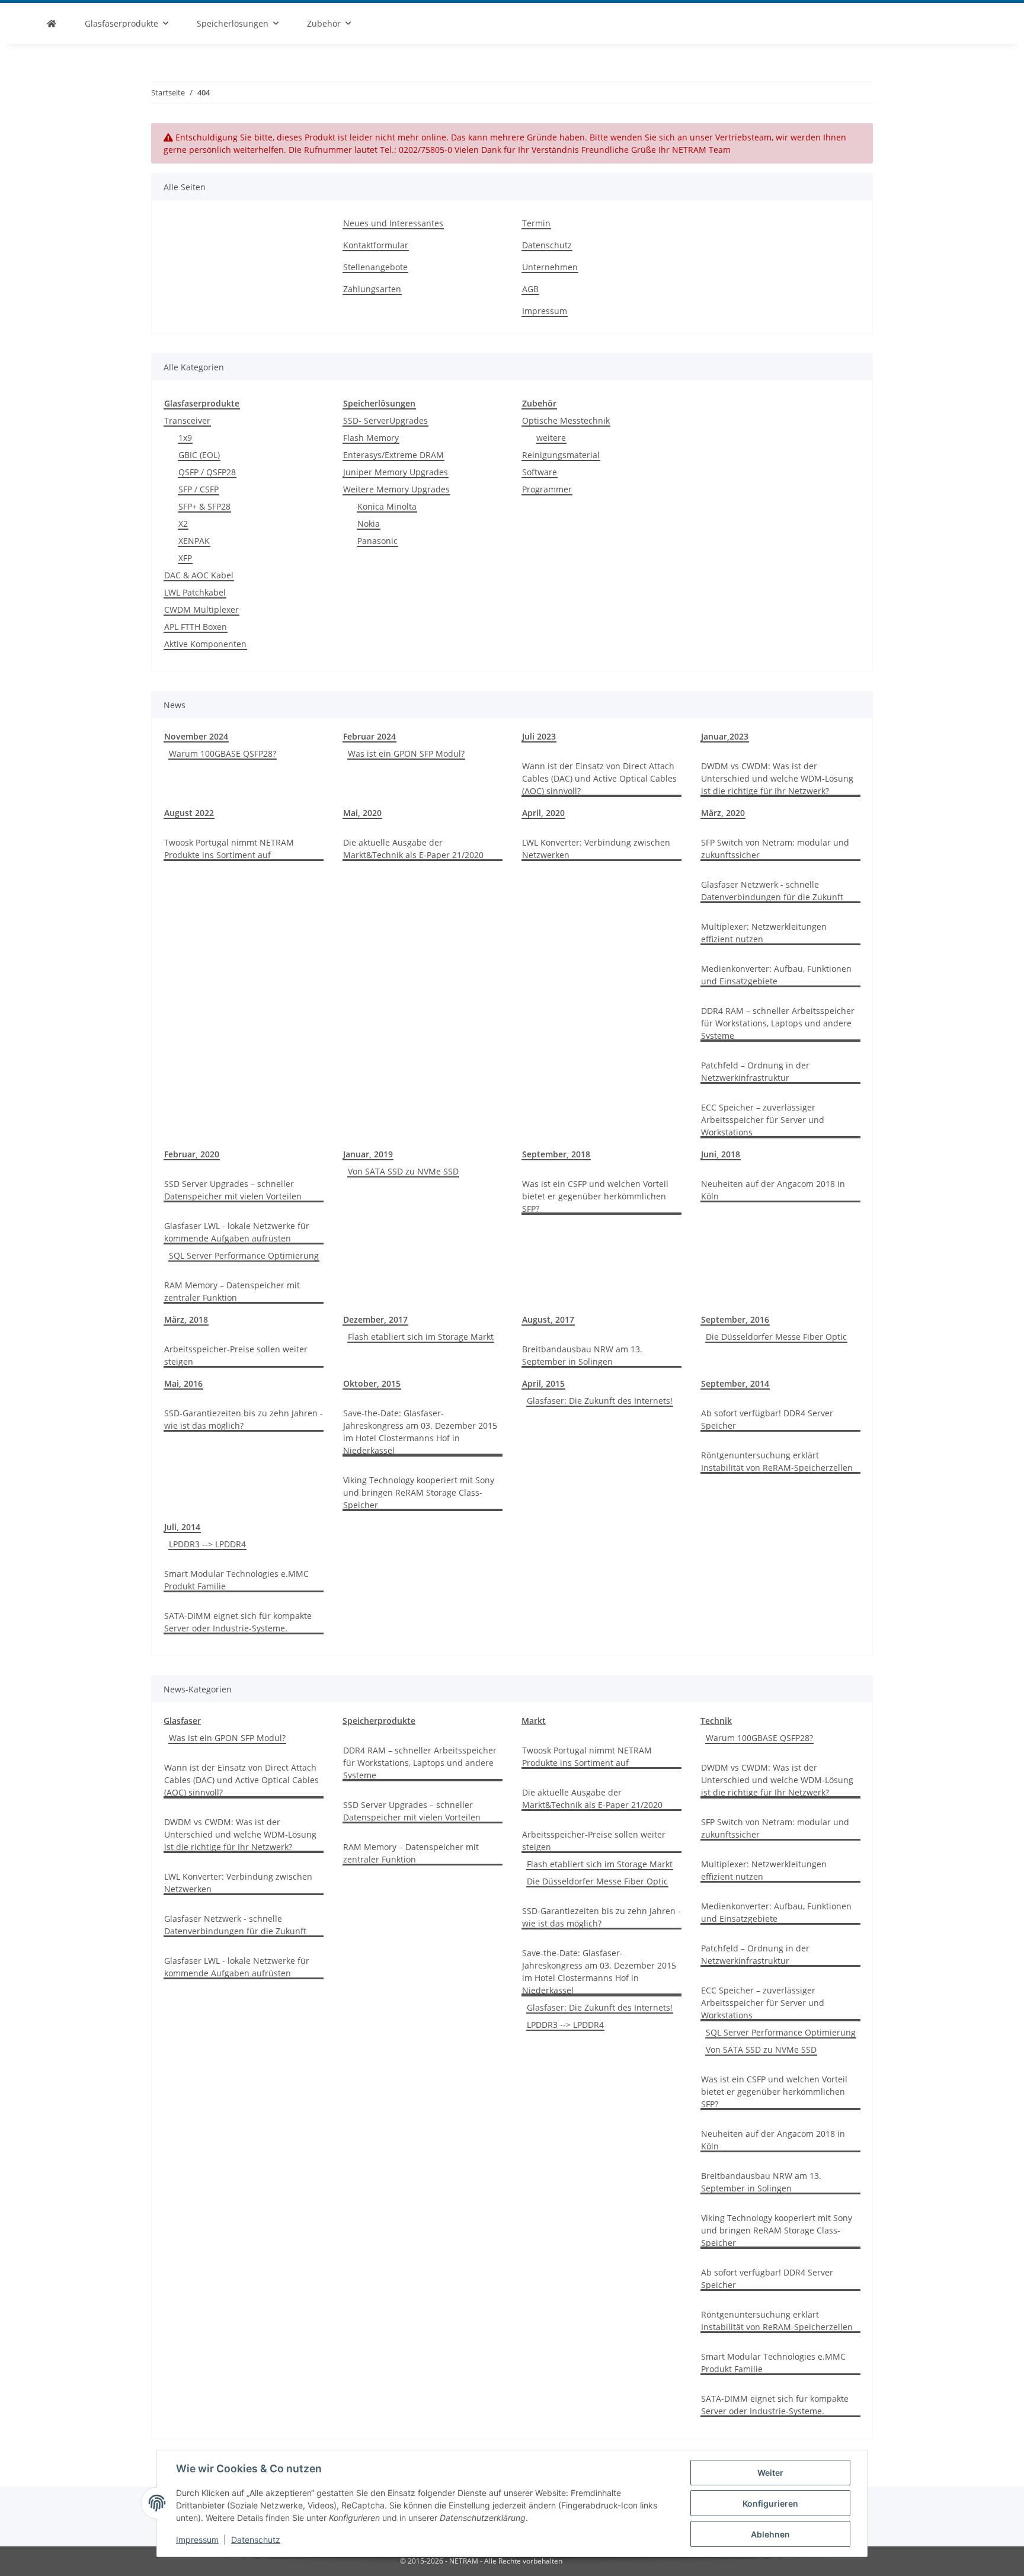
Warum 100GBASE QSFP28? (223, 753)
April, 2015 (543, 1383)
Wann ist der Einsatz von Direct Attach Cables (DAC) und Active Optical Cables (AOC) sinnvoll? (599, 778)
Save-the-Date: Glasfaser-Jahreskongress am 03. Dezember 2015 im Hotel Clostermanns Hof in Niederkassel (420, 1432)
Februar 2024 (369, 736)
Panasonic (377, 541)
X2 (183, 524)
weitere (551, 438)
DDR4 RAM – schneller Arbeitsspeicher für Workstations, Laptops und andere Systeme (778, 1023)
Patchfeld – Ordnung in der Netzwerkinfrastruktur (755, 1071)
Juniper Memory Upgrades (396, 472)
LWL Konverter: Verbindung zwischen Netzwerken (596, 849)
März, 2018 (186, 1319)
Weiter (770, 2473)
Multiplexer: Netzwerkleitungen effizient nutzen (764, 933)
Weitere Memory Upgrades (396, 489)
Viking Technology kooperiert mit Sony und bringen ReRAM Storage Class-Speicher (419, 1492)
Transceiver (187, 420)
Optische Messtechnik (566, 420)
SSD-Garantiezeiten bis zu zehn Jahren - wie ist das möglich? (244, 1419)
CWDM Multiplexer (201, 609)
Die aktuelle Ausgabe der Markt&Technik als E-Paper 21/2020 (413, 849)
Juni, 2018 (721, 1154)
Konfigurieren (770, 2503)
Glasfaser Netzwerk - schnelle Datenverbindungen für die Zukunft (772, 891)
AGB (530, 289)
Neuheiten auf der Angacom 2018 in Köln (773, 1190)
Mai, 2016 (183, 1383)
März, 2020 (723, 813)
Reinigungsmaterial (561, 455)
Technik (716, 1721)
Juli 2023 (539, 736)
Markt (534, 1721)
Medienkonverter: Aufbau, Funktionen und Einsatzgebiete (776, 975)
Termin (536, 223)
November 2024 (196, 736)
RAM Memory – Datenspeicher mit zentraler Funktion (232, 1291)
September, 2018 (556, 1154)
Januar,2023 (725, 736)
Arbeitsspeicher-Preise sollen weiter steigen (236, 1355)
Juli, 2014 (182, 1527)
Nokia (369, 524)
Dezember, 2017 (375, 1319)
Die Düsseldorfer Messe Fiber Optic (776, 1337)
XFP (185, 558)
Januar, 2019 (368, 1154)
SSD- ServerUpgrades (385, 420)
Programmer (547, 489)
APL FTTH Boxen (196, 627)
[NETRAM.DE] (52, 23)
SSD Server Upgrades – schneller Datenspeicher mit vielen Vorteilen (233, 1190)
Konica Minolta (387, 506)
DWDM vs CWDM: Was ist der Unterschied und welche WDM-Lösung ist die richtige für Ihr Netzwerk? (777, 778)
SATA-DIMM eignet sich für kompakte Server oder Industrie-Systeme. (238, 1622)
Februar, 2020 (192, 1154)
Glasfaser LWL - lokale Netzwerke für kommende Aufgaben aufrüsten (237, 1232)
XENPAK (194, 541)
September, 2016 (735, 1319)
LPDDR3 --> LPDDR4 (207, 1544)
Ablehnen (770, 2534)
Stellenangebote (375, 267)
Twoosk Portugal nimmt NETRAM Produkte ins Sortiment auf (229, 849)
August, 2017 (548, 1319)
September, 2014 (735, 1383)
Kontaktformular (376, 245)
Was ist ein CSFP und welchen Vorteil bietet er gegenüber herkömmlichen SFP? (595, 1196)
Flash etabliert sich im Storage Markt (421, 1337)
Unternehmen (550, 267)
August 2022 (189, 813)
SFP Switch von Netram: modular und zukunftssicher (775, 849)
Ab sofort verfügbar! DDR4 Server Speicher (767, 1419)
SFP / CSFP (199, 489)
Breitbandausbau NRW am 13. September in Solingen (582, 1355)
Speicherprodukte (379, 1721)
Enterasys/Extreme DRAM (393, 455)
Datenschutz (256, 2540)
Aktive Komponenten (205, 644)
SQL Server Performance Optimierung (244, 1255)
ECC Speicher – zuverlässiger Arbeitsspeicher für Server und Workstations (763, 1120)
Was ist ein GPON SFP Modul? (406, 753)
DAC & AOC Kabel (199, 575)
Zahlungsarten (372, 289)
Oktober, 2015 (372, 1383)
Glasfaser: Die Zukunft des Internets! (600, 1401)
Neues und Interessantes (393, 223)
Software (540, 472)
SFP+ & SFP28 (204, 506)
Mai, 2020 (362, 813)
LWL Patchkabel (195, 592)
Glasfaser (182, 1721)
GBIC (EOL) (199, 455)
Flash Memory (371, 438)
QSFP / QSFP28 (207, 472)
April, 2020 (543, 813)
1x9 (185, 438)
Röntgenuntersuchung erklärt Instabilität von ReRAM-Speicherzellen (777, 1461)
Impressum (197, 2540)
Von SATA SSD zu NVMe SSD (403, 1171)
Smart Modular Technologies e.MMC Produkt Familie (236, 1580)
